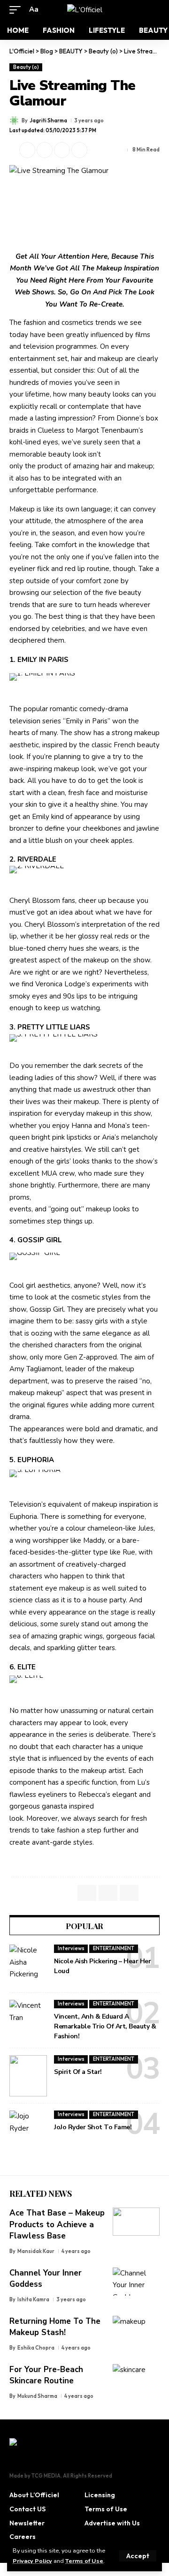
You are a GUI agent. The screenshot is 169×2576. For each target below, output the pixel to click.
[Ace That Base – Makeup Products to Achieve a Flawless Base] (136, 2222)
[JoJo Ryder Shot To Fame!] (28, 2131)
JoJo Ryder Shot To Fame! (93, 2127)
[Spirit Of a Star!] (28, 2076)
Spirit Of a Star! (78, 2072)
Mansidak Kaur (36, 2251)
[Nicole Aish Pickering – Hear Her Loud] (28, 1965)
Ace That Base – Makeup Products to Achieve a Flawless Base (57, 2224)
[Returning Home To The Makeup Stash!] (136, 2330)
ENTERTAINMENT (114, 1948)
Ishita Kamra (33, 2299)
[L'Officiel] (85, 10)
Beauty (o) (26, 67)
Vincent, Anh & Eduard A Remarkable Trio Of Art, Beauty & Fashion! (105, 2026)
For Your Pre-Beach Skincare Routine (46, 2375)
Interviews (71, 1948)
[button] (138, 2556)
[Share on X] (27, 150)
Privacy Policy (32, 2561)
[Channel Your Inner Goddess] (136, 2282)
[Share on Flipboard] (45, 150)
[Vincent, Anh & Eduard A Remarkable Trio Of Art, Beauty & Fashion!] (28, 2020)
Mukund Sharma (37, 2396)
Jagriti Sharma (48, 120)
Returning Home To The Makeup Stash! (55, 2327)
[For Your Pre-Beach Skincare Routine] (136, 2378)
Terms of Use (84, 2561)
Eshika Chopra (36, 2348)
